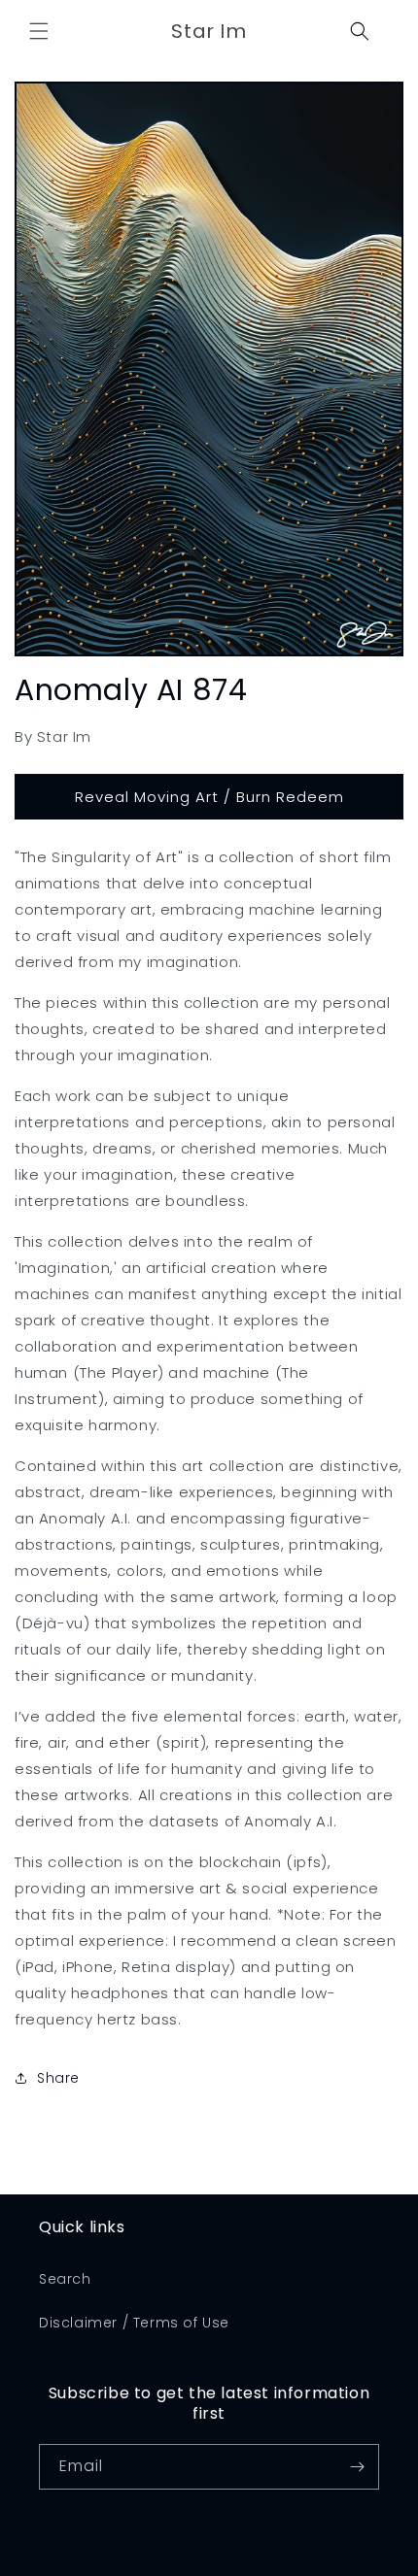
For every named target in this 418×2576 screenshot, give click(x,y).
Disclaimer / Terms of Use (134, 2323)
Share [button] (58, 2078)
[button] (39, 31)
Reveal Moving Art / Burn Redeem (209, 797)
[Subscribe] (357, 2467)
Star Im (234, 2562)
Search (65, 2279)
